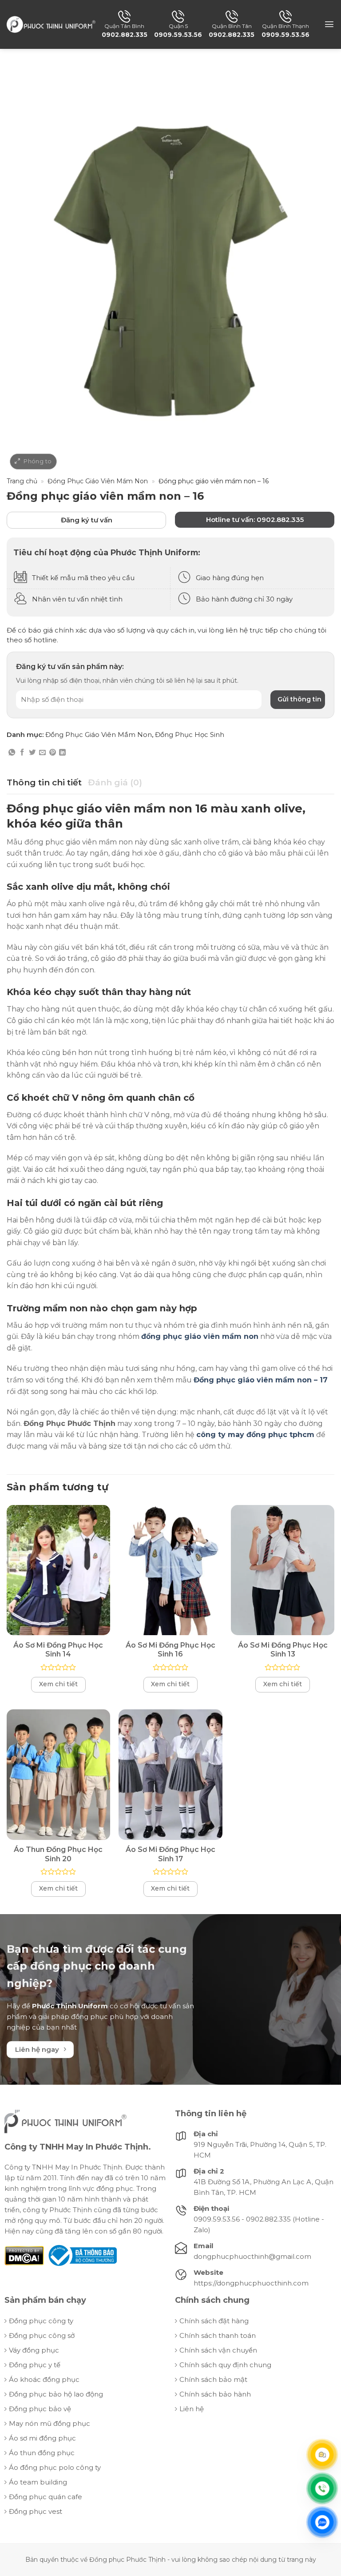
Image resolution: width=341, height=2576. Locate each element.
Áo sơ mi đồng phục (42, 2438)
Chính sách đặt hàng (214, 2321)
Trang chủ (22, 481)
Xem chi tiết (58, 1684)
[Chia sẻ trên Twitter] (32, 753)
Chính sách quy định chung (225, 2365)
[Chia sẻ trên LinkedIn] (62, 753)
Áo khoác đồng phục (44, 2379)
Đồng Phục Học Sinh (190, 735)
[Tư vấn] (322, 2454)
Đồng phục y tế (35, 2365)
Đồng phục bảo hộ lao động (56, 2394)
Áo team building (38, 2482)
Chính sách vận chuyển (218, 2350)
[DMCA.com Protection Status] (24, 2255)
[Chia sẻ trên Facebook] (22, 753)
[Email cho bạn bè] (42, 753)
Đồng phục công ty (41, 2321)
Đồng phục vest (36, 2511)
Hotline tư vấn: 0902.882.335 (255, 520)
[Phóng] (33, 462)
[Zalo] (322, 2522)
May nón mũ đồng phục (50, 2423)
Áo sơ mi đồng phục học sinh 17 (170, 1854)
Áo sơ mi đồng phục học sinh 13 (283, 1650)
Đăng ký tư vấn (87, 520)
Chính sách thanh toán (218, 2335)
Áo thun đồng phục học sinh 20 (58, 1854)
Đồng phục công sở (42, 2335)
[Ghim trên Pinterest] (53, 753)
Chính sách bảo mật (213, 2379)
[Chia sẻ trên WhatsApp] (12, 753)
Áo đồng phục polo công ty (55, 2467)
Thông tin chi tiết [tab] (44, 782)
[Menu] (329, 24)
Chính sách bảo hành (215, 2394)
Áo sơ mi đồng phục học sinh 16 (170, 1650)
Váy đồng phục (34, 2350)
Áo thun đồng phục (42, 2453)
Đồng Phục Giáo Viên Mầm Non (98, 481)
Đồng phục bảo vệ (40, 2409)
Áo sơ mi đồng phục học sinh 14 (58, 1650)
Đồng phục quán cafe (46, 2497)
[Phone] (322, 2488)
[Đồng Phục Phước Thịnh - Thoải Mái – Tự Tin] (51, 24)
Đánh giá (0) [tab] (115, 782)
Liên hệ (192, 2409)
